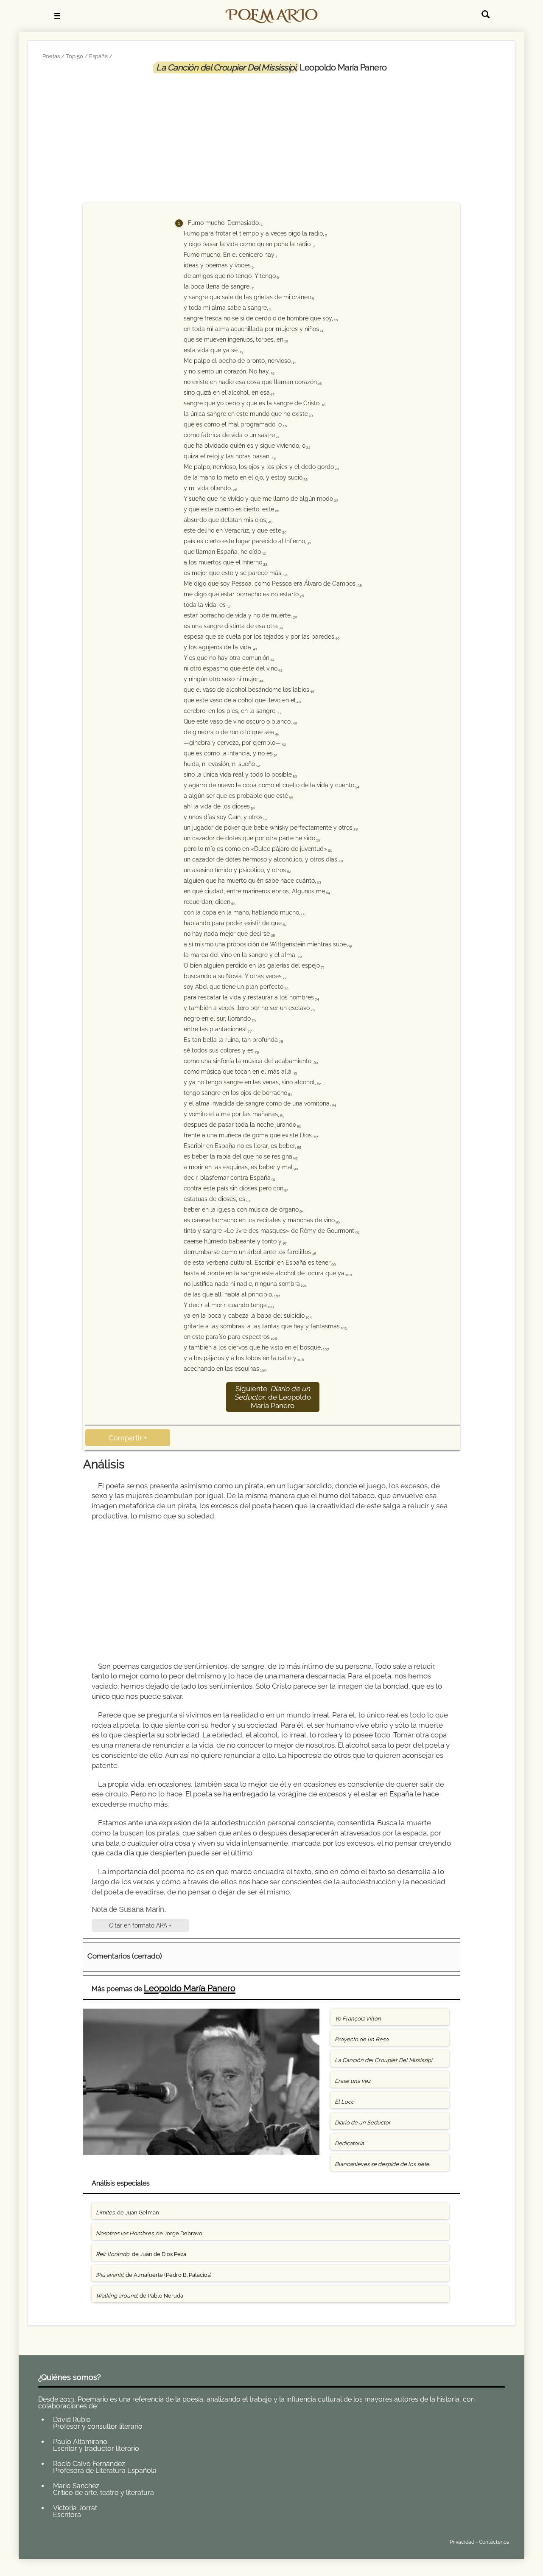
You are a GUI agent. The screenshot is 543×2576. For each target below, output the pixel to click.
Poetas (51, 56)
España (98, 56)
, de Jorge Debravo (149, 2233)
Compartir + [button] (128, 1438)
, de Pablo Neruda (140, 2296)
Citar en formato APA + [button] (140, 1925)
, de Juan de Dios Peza (141, 2254)
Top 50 (74, 56)
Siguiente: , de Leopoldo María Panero (273, 1397)
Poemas (101, 2540)
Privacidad (462, 2542)
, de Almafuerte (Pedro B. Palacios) (154, 2275)
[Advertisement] (271, 137)
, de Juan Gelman (127, 2213)
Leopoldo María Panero (190, 1988)
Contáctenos (494, 2542)
